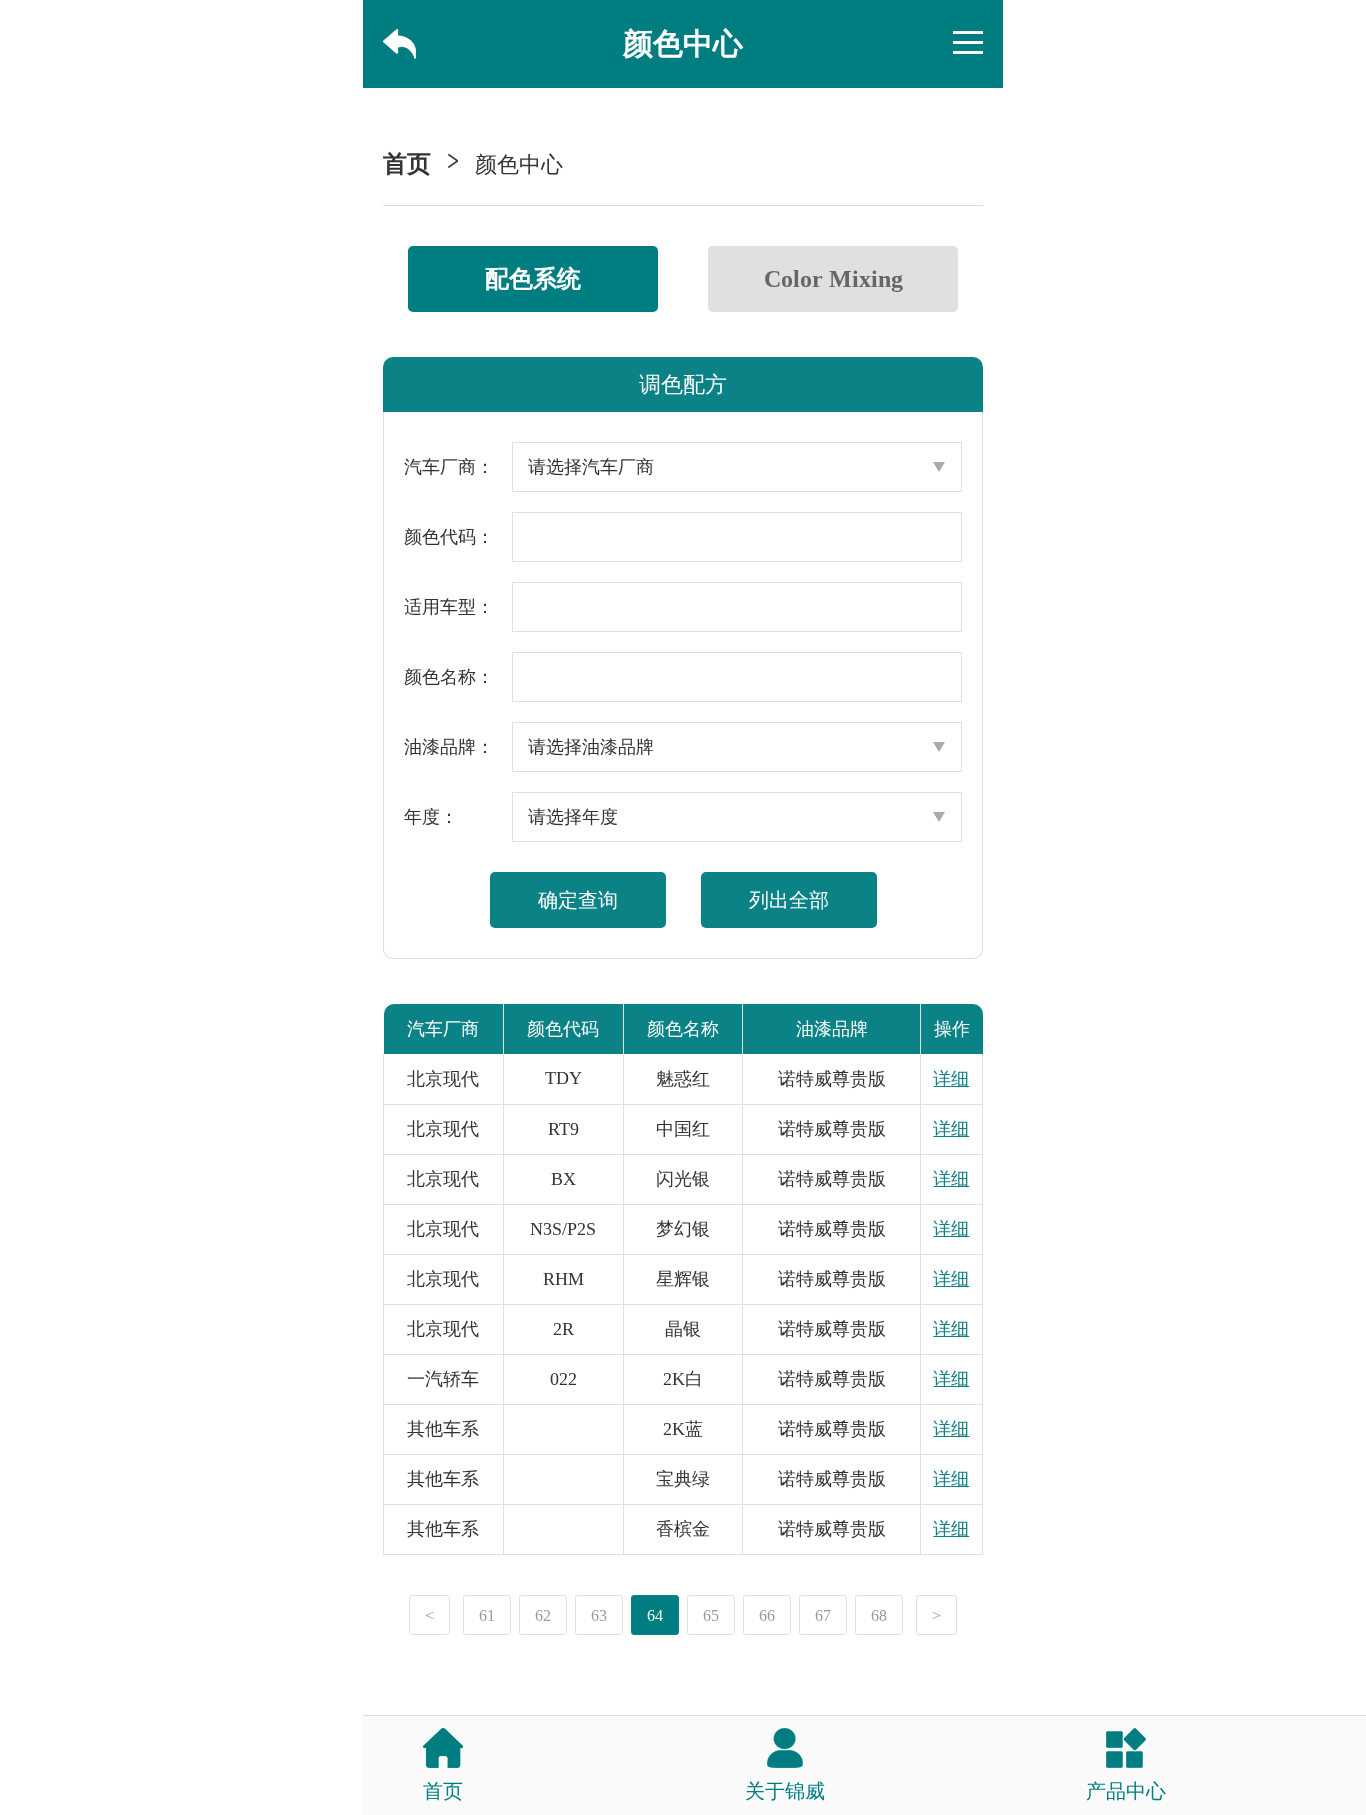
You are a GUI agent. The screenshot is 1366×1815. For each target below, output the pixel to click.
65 (711, 1615)
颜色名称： (449, 677)
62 (543, 1615)
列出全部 (789, 900)
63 (599, 1615)
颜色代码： (449, 537)
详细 (951, 1079)
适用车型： (449, 607)
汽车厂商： (449, 467)
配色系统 (533, 279)
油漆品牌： (449, 747)
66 (767, 1615)
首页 (407, 164)
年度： (431, 817)
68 (879, 1615)
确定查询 (578, 900)
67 (823, 1615)
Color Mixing (833, 279)
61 (487, 1615)
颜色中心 (519, 164)
